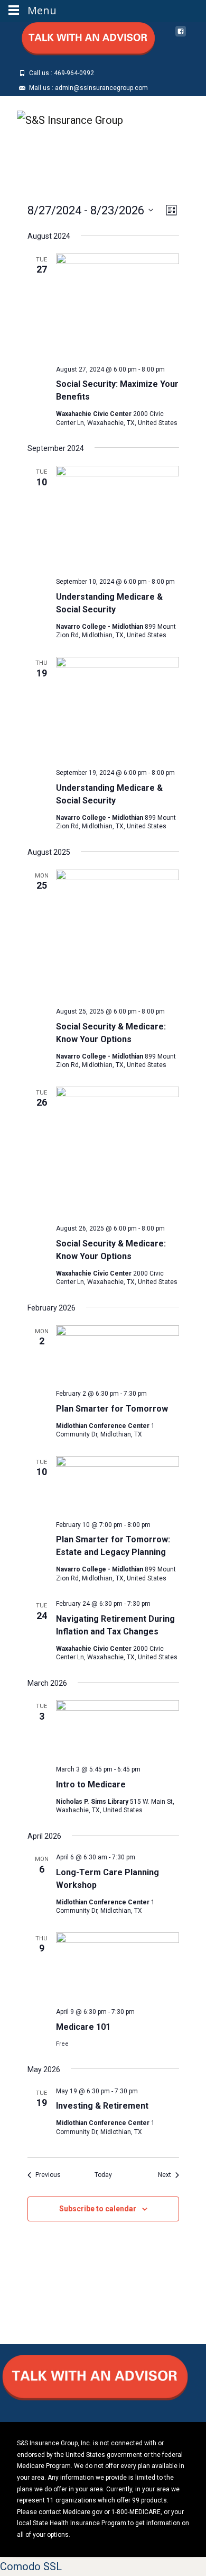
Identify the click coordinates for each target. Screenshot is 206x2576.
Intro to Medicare (91, 1784)
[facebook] (181, 35)
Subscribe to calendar (98, 2209)
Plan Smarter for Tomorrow (112, 1409)
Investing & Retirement (102, 2106)
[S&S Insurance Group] (62, 117)
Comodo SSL (31, 2566)
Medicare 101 (83, 2027)
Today (103, 2175)
